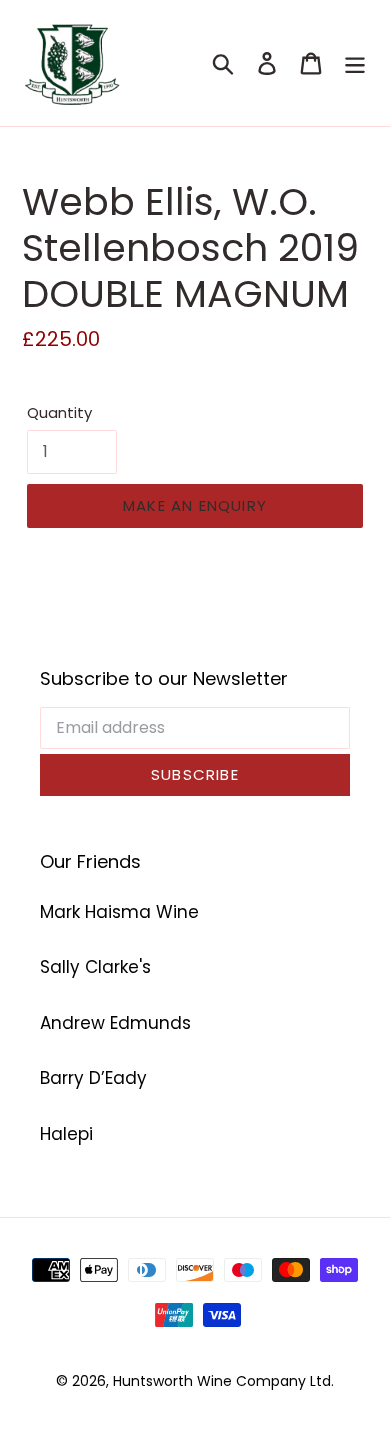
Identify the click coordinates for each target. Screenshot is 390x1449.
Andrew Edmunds (115, 1023)
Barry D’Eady (93, 1078)
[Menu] (355, 63)
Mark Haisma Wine (119, 912)
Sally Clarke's (95, 967)
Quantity (59, 412)
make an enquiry (195, 505)
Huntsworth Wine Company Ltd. (223, 1381)
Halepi (66, 1134)
